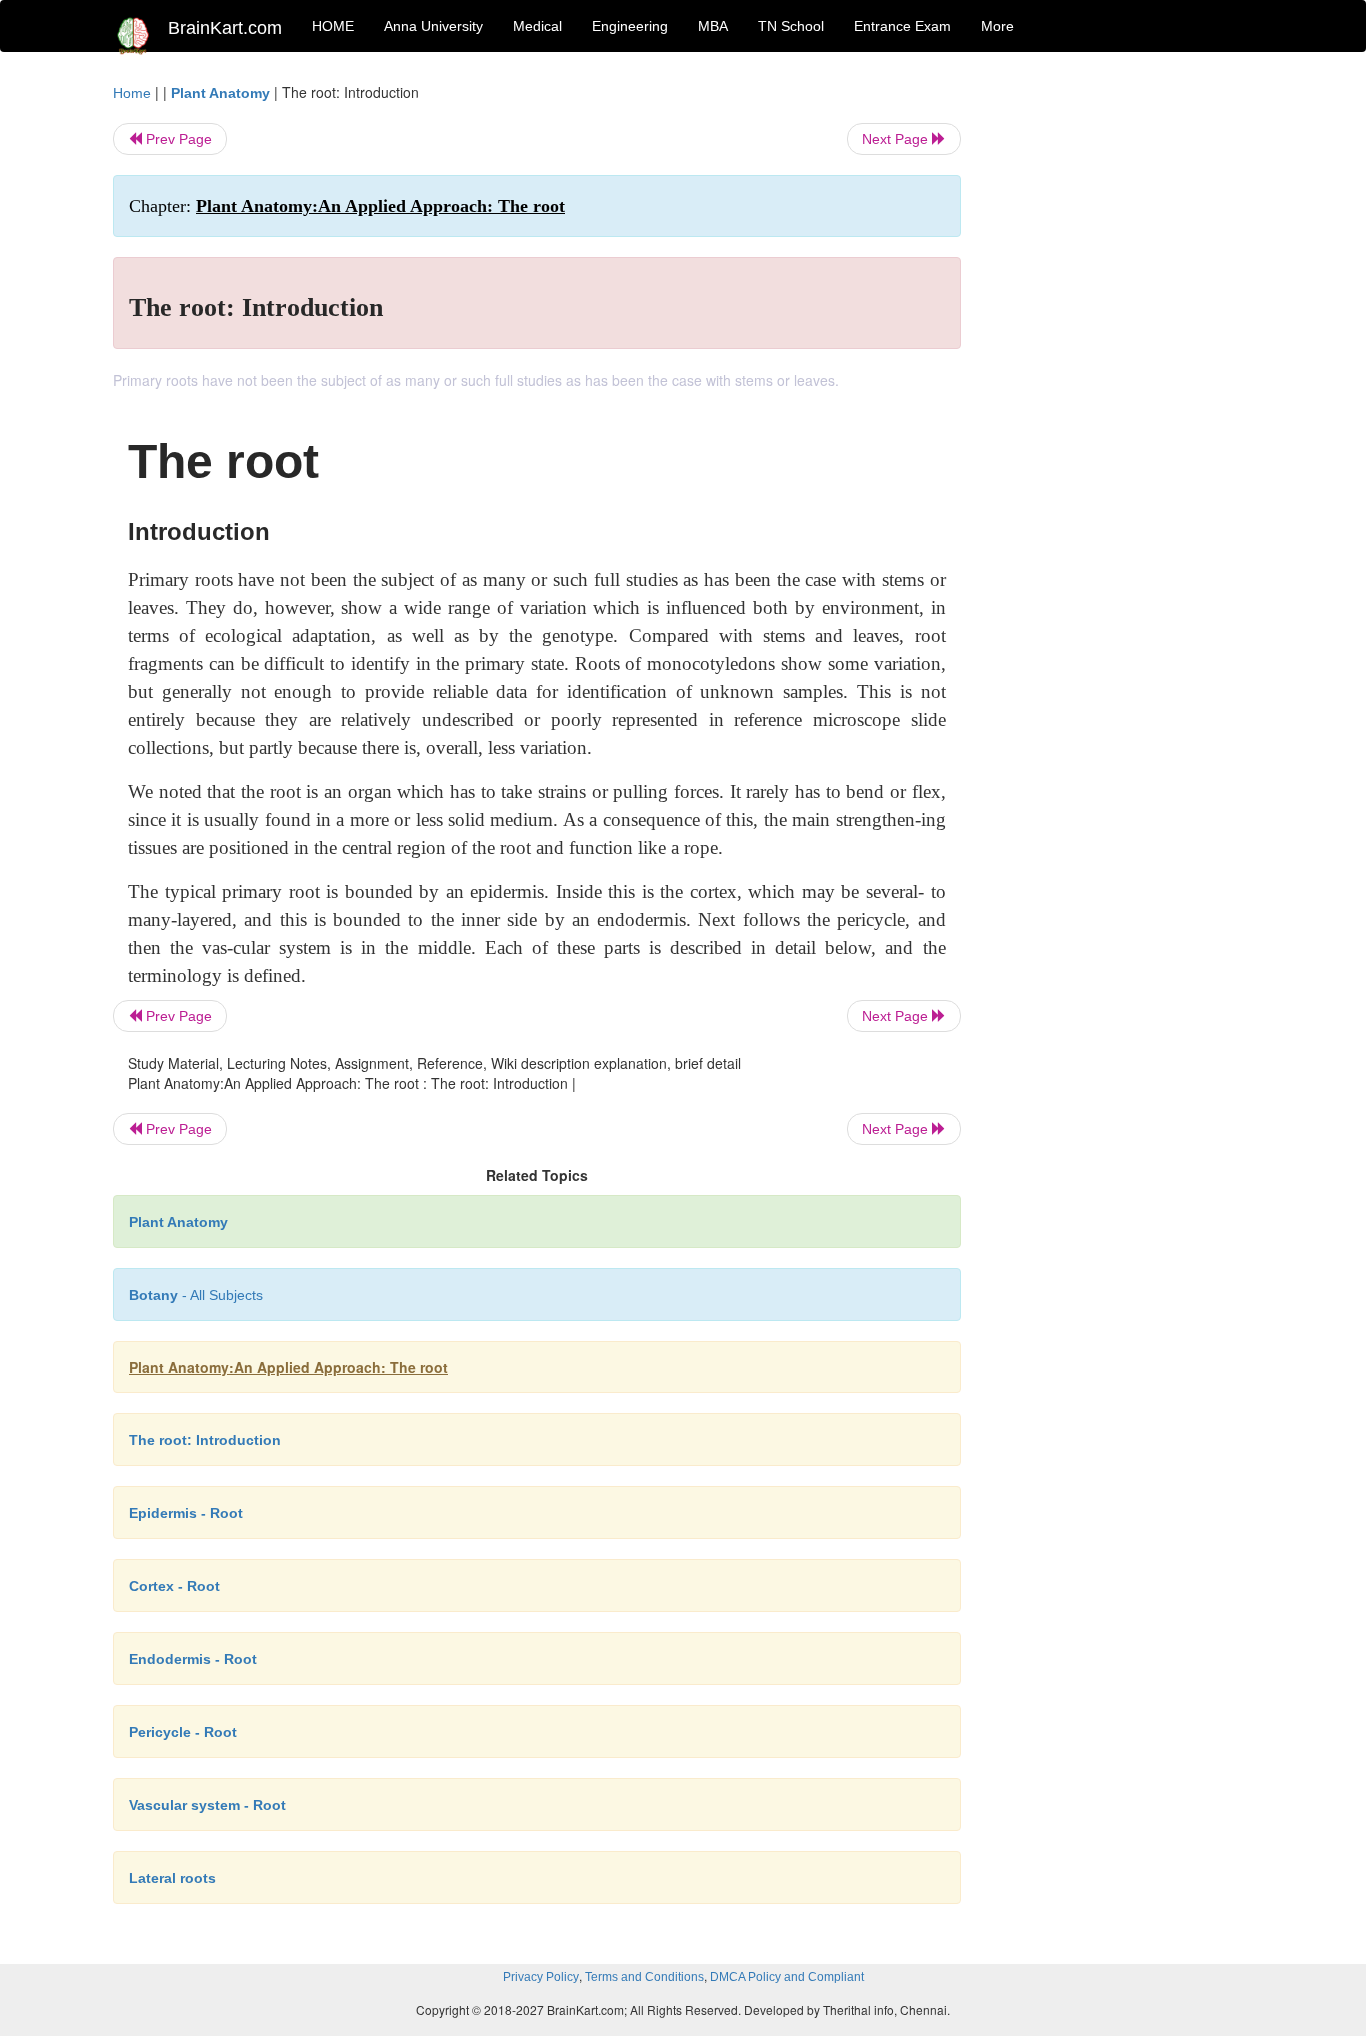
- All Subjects (196, 1295)
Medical (537, 26)
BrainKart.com (225, 28)
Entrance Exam (902, 26)
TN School (791, 26)
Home (132, 93)
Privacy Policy (541, 1977)
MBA (713, 26)
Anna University (433, 26)
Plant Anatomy (220, 93)
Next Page (897, 139)
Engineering (630, 26)
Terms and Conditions (644, 1977)
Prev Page (177, 139)
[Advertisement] (1122, 382)
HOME (333, 26)
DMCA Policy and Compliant (787, 1977)
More (997, 26)
